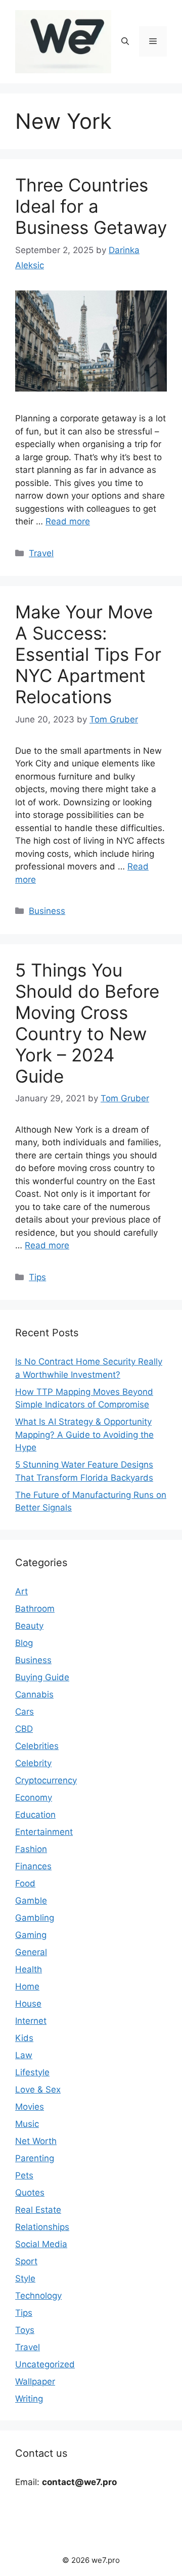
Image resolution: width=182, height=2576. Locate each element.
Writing (29, 2399)
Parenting (35, 2158)
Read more (68, 521)
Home (27, 1986)
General (31, 1952)
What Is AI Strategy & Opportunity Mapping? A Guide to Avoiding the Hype (84, 1435)
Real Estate (38, 2210)
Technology (38, 2296)
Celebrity (33, 1763)
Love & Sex (38, 2089)
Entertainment (44, 1832)
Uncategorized (45, 2364)
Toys (25, 2330)
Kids (24, 2038)
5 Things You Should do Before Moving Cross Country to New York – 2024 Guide (87, 1023)
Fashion (31, 1849)
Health (29, 1969)
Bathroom (35, 1609)
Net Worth (36, 2141)
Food (25, 1883)
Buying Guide (42, 1677)
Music (27, 2124)
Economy (34, 1797)
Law (24, 2055)
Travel (41, 553)
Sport (26, 2261)
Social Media (41, 2244)
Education (35, 1815)
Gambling (35, 1918)
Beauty (29, 1626)
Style (25, 2278)
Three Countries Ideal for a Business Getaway (91, 206)
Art (21, 1591)
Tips (37, 1277)
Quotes (30, 2193)
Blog (24, 1643)
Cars (25, 1712)
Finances (33, 1866)
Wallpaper (35, 2381)
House (28, 2004)
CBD (24, 1729)
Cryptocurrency (46, 1780)
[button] (125, 41)
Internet (31, 2021)
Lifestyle (32, 2072)
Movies (30, 2107)
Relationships (42, 2227)
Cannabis (34, 1694)
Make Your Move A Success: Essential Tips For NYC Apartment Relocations (88, 654)
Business (47, 911)
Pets (24, 2175)
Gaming (31, 1935)
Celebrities (37, 1746)
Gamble (31, 1901)
